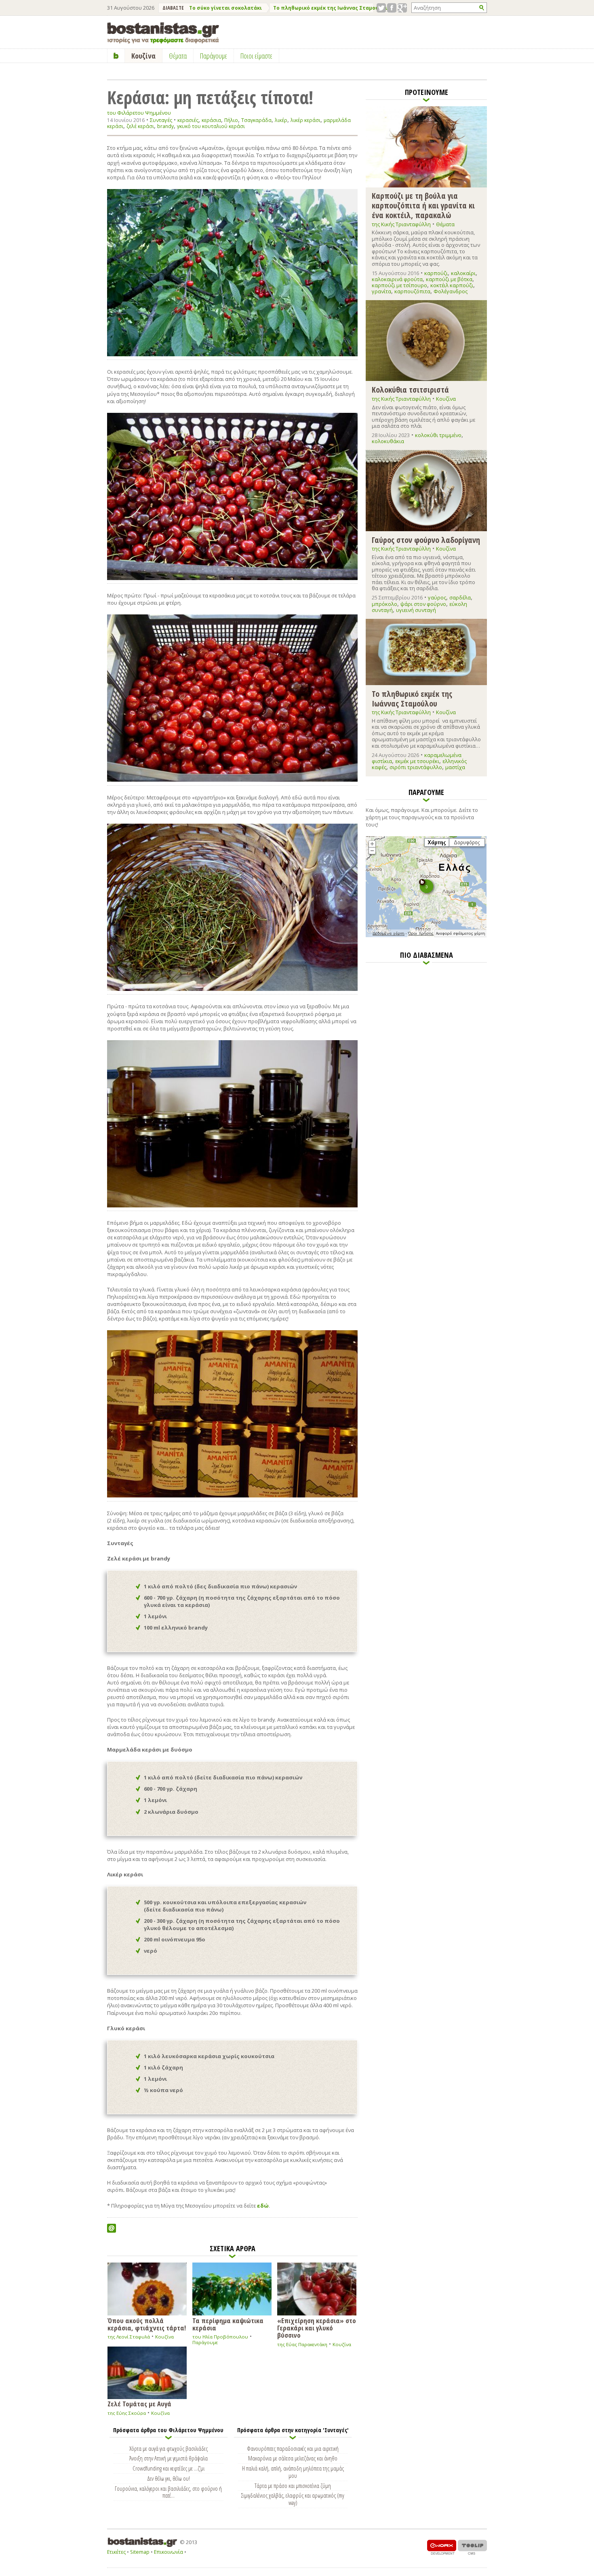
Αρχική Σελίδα (116, 56)
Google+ (402, 8)
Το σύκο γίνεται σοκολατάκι (225, 8)
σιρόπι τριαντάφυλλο (416, 767)
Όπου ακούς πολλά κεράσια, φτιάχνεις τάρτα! (147, 2324)
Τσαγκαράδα (256, 120)
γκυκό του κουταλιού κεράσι (211, 126)
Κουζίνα (164, 2337)
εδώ (263, 2206)
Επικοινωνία (169, 2552)
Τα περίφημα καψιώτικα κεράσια (228, 2324)
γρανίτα (381, 291)
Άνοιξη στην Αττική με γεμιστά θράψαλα (169, 2458)
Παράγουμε (205, 2342)
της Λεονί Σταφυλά (129, 2337)
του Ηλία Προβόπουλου (220, 2337)
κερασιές (188, 120)
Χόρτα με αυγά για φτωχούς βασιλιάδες (169, 2448)
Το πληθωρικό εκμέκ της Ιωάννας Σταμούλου (331, 8)
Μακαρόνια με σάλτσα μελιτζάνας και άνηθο (293, 2458)
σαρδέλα (460, 597)
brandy (165, 126)
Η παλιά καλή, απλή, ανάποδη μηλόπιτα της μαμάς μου (293, 2472)
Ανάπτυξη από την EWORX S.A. (442, 2547)
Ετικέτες (116, 2552)
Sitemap (140, 2552)
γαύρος (437, 597)
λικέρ (281, 120)
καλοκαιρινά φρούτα (397, 279)
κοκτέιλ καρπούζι (452, 285)
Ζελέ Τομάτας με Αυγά (139, 2403)
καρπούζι (436, 273)
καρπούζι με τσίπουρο (399, 285)
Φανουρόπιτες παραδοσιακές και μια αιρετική (293, 2448)
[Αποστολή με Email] (112, 2228)
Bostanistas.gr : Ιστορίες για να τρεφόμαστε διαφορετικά (163, 33)
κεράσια (211, 120)
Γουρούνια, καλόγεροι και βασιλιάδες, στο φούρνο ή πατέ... (168, 2492)
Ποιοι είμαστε (256, 56)
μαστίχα (455, 767)
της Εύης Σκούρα (127, 2413)
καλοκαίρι (463, 273)
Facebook (392, 8)
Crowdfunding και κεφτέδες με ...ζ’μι (169, 2468)
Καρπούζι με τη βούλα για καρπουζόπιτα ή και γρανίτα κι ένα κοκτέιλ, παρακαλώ (423, 205)
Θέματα (445, 224)
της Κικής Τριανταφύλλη (401, 224)
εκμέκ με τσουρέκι (417, 761)
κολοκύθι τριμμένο (438, 435)
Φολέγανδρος (451, 291)
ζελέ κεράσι (140, 126)
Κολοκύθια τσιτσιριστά (410, 389)
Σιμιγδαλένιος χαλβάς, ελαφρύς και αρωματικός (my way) (293, 2499)
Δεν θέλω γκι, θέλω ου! (169, 2478)
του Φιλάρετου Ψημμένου (139, 113)
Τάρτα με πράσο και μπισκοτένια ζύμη (293, 2486)
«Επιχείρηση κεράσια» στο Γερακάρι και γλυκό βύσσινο (317, 2327)
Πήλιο (231, 120)
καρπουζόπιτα (412, 291)
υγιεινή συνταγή (416, 610)
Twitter (381, 8)
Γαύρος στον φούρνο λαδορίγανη (426, 539)
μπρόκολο (384, 604)
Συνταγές (161, 120)
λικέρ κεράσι (305, 120)
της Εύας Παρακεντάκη (302, 2344)
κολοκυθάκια (388, 441)
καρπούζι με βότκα (449, 279)
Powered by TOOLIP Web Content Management (472, 2547)
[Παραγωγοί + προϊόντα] (426, 936)
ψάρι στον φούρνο (423, 604)
